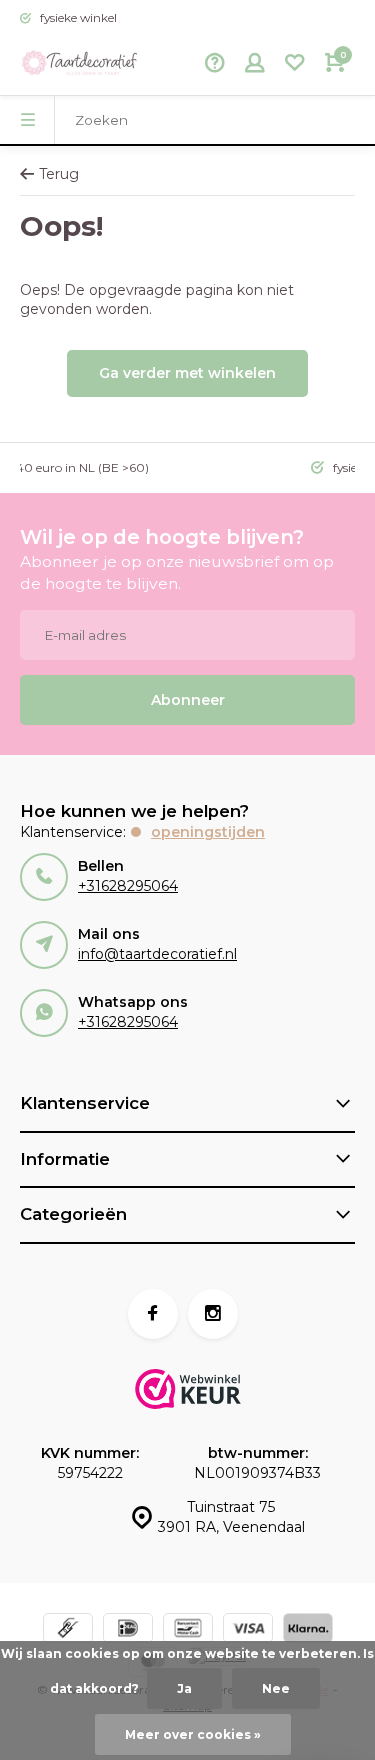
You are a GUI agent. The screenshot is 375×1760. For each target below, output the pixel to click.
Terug (59, 174)
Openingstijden (208, 832)
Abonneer (188, 700)
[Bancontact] (188, 1630)
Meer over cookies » (193, 1734)
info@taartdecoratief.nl (157, 954)
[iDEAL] (128, 1630)
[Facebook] (153, 1314)
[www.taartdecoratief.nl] (80, 65)
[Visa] (248, 1630)
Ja (184, 1688)
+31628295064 (128, 886)
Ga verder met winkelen (187, 373)
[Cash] (68, 1630)
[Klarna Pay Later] (308, 1630)
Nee (276, 1688)
